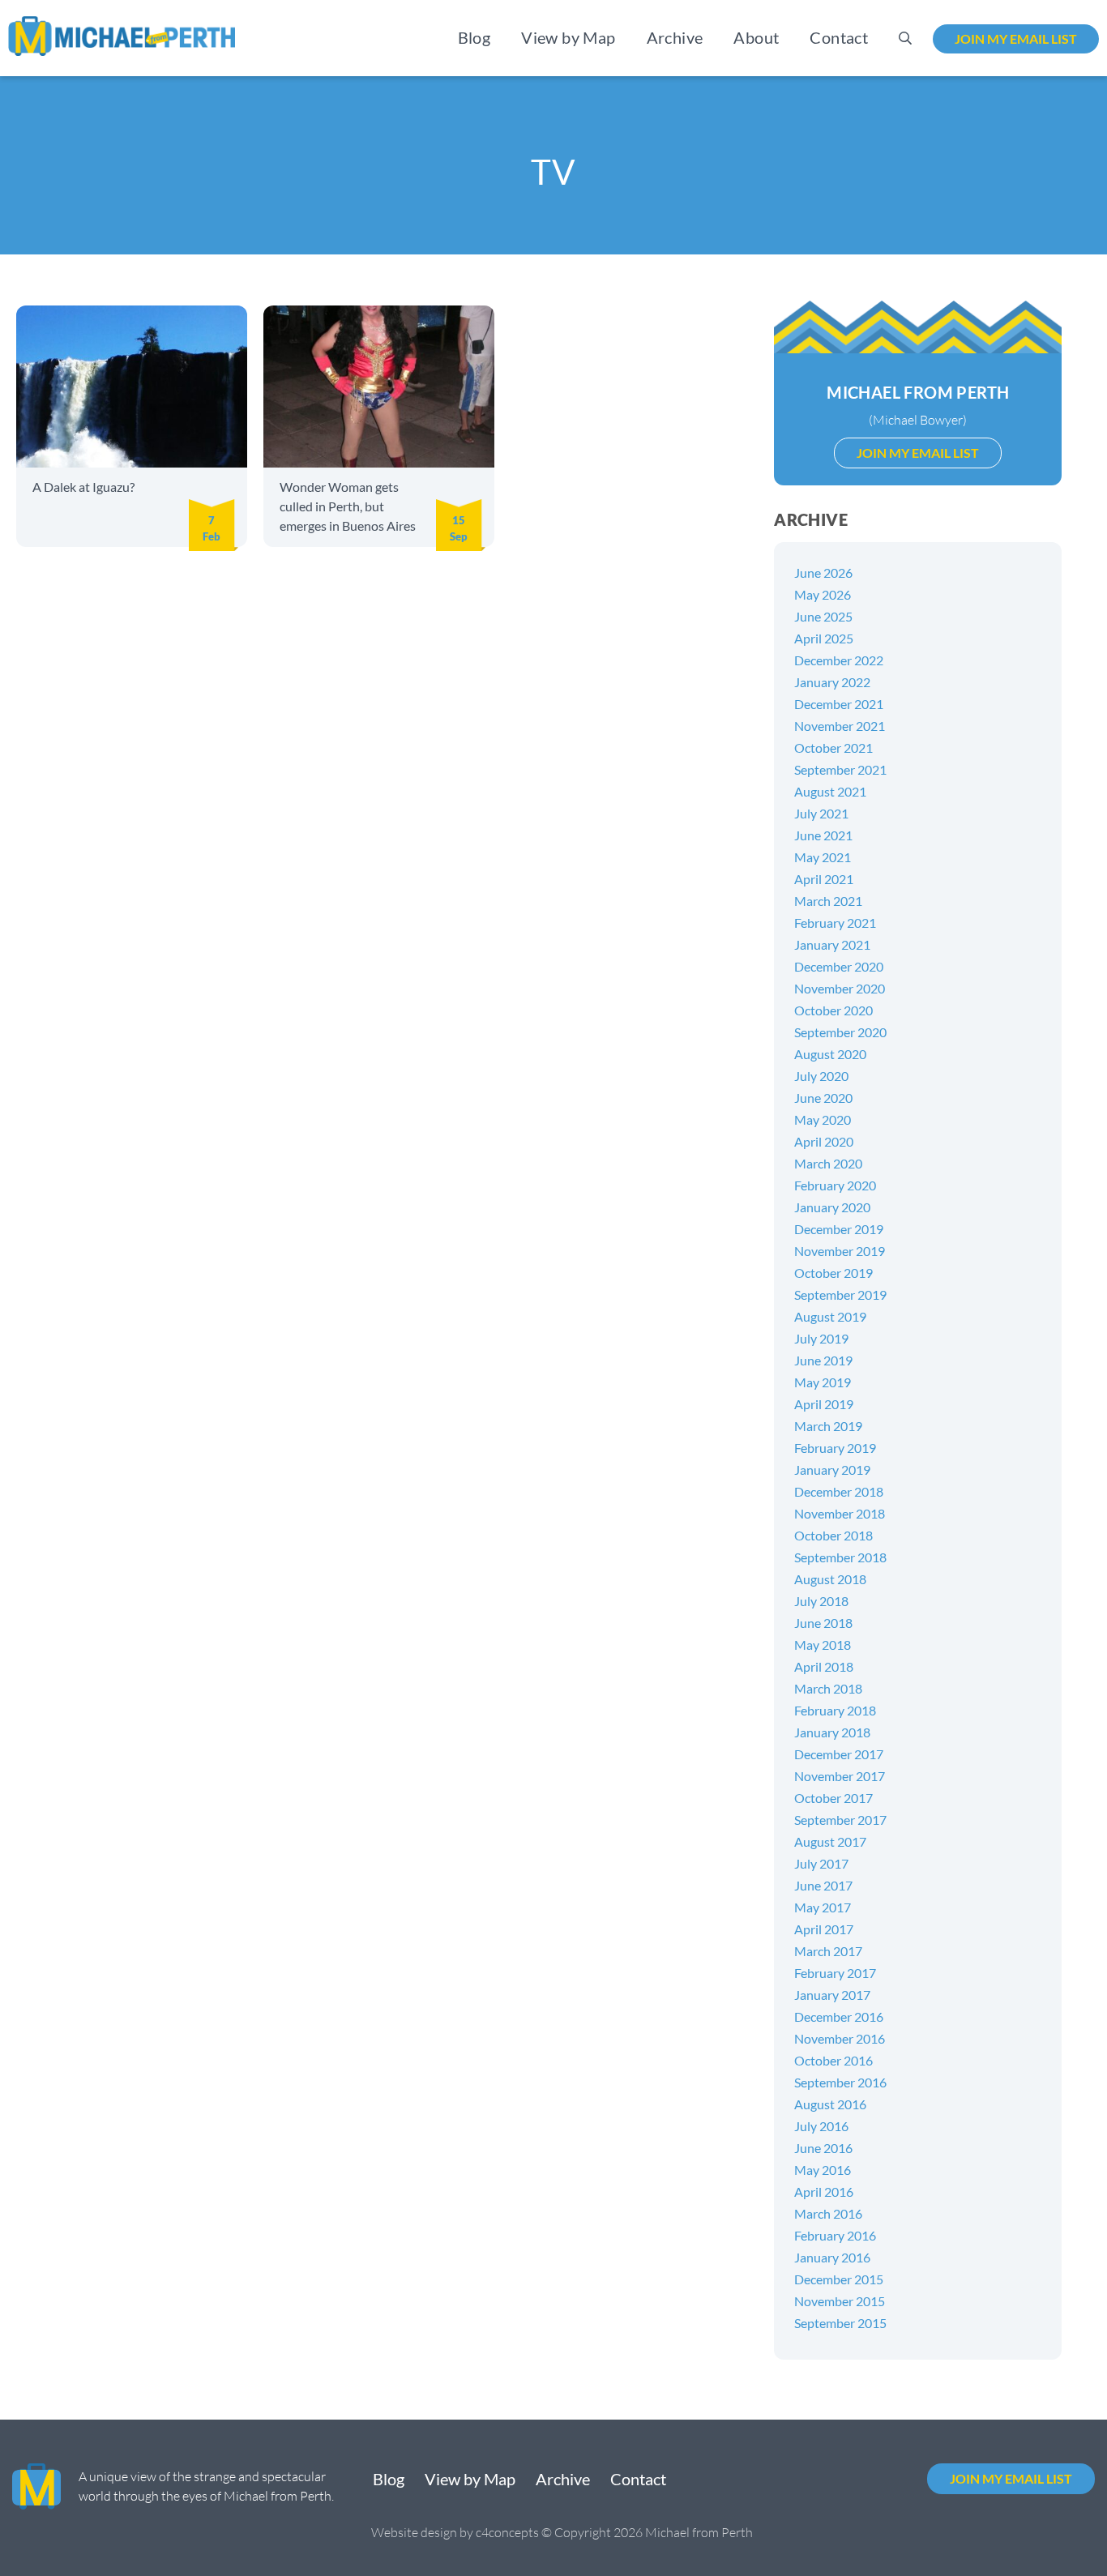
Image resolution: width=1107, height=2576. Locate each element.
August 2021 (830, 791)
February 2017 (835, 1973)
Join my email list (1016, 38)
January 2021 (832, 944)
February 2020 (835, 1185)
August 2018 (830, 1579)
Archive (675, 37)
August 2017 (830, 1841)
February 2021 (835, 923)
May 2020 (823, 1119)
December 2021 (839, 704)
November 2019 (840, 1251)
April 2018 (824, 1666)
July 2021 (821, 813)
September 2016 (840, 2082)
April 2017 (824, 1929)
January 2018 (832, 1732)
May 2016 (823, 2170)
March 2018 (828, 1688)
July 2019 (821, 1338)
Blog (474, 37)
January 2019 (832, 1470)
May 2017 (823, 1907)
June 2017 (823, 1885)
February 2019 (835, 1448)
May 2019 (823, 1382)
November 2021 (840, 726)
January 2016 (832, 2257)
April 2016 (824, 2192)
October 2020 (833, 1010)
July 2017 (821, 1863)
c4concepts (507, 2532)
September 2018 (840, 1557)
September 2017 (840, 1820)
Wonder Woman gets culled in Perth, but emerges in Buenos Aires (348, 506)
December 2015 (839, 2279)
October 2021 (833, 748)
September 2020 (840, 1032)
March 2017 (828, 1951)
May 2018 (823, 1645)
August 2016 (830, 2104)
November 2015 (840, 2301)
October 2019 (833, 1273)
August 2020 (830, 1054)
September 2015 (840, 2323)
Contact (839, 37)
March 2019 (828, 1426)
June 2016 (823, 2148)
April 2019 (824, 1404)
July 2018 (821, 1601)
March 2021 (828, 901)
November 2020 (840, 988)
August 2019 (830, 1316)
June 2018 (823, 1623)
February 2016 (835, 2235)
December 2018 (839, 1491)
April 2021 (824, 879)
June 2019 (823, 1360)
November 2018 (840, 1513)
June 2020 (823, 1098)
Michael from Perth (918, 392)
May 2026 (823, 594)
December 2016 (839, 2016)
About (756, 37)
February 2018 (835, 1710)
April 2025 (824, 638)
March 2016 (828, 2213)
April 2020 (824, 1141)
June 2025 (823, 616)
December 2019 (839, 1229)
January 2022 (832, 682)
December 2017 (839, 1754)
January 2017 (832, 1995)
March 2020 (828, 1163)
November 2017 (840, 1776)
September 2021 (840, 769)
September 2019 (840, 1294)
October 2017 (833, 1798)
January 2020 (832, 1207)
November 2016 (840, 2038)
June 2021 (823, 835)
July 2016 (821, 2126)
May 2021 (823, 857)
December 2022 (839, 660)
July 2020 (821, 1076)
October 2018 (833, 1535)
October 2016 (833, 2060)
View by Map (568, 37)
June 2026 (823, 572)
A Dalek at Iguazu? (83, 487)
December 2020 (839, 966)
